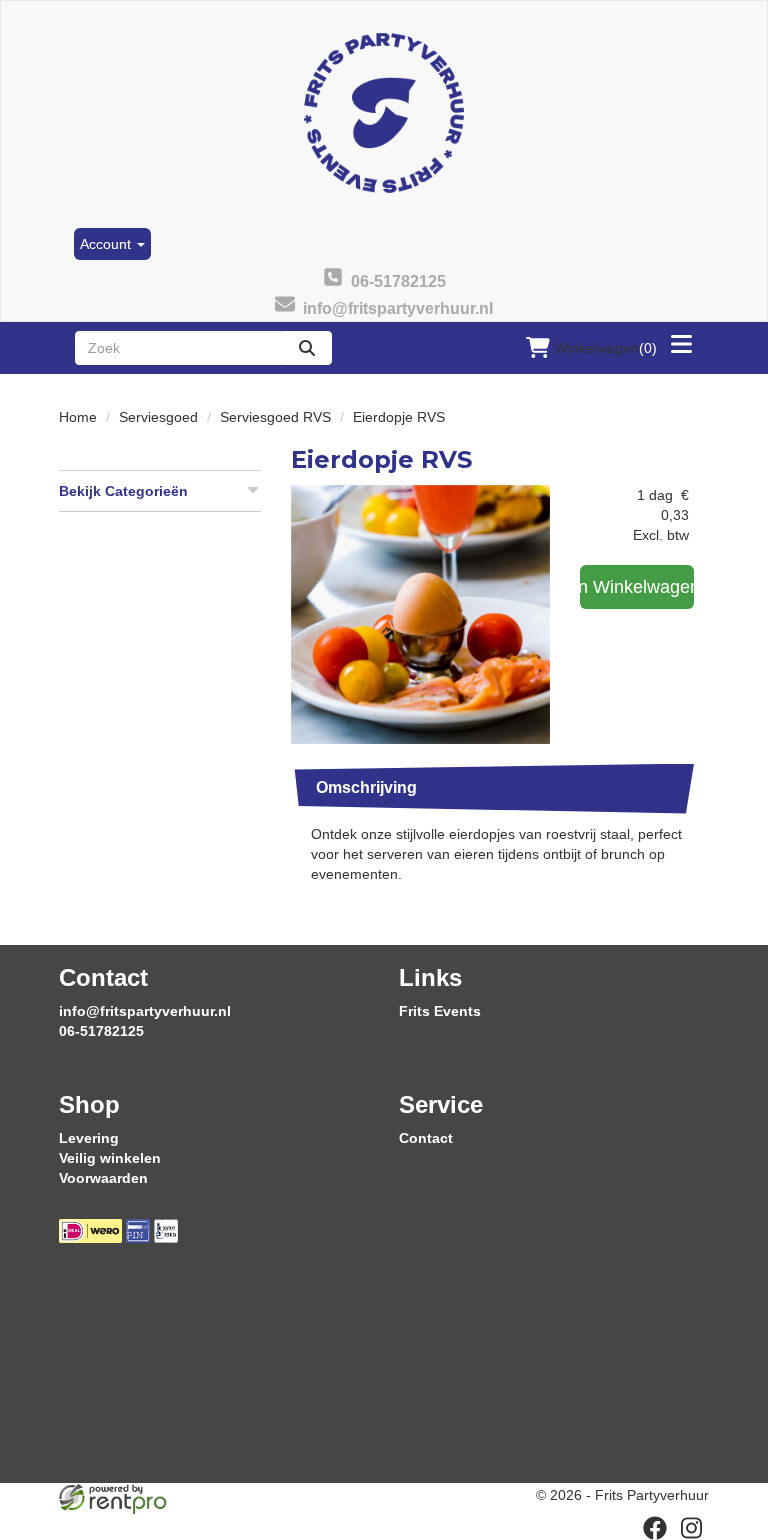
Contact (426, 1138)
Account (107, 244)
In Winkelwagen (637, 587)
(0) (606, 348)
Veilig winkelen (110, 1158)
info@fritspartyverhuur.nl (145, 1011)
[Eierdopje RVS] (420, 614)
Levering (89, 1138)
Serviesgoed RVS (275, 417)
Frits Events (440, 1011)
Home (78, 417)
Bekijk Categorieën (123, 491)
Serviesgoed (158, 417)
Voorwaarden (103, 1178)
